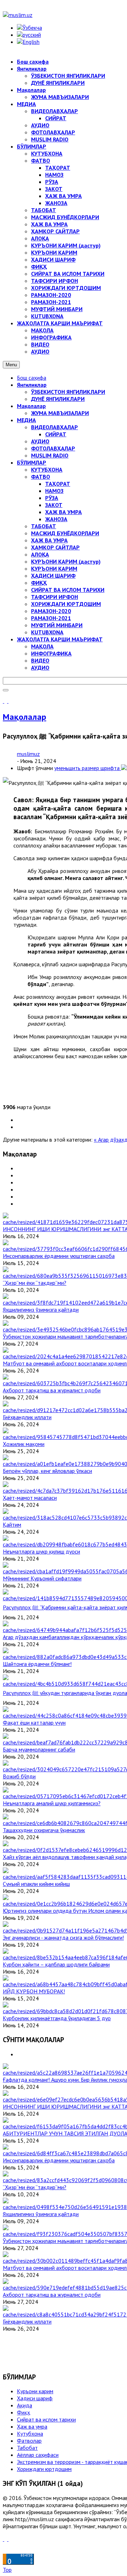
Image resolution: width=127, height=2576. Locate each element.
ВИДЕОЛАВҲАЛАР (55, 427)
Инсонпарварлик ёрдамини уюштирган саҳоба (59, 1256)
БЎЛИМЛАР (32, 462)
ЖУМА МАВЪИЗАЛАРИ (60, 413)
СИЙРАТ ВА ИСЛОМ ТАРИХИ (68, 590)
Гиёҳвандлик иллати (27, 1417)
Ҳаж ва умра (32, 2426)
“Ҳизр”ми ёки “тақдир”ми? (35, 1283)
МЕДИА (26, 420)
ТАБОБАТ (44, 526)
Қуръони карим (35, 2391)
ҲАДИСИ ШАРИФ (53, 576)
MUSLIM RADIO (50, 455)
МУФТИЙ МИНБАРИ (57, 625)
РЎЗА (52, 498)
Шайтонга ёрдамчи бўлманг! (37, 1664)
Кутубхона (30, 2434)
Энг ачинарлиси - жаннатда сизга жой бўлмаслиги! (63, 1937)
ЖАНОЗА (56, 519)
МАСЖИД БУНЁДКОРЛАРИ (65, 533)
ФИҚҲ (39, 583)
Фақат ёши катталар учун (34, 1723)
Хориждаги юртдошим (44, 2469)
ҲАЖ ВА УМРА (64, 512)
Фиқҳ (23, 2412)
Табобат (27, 2448)
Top (7, 2570)
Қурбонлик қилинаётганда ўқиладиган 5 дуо (57, 2018)
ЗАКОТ (54, 505)
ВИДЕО (40, 660)
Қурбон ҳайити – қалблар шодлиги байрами (56, 1964)
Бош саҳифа (32, 378)
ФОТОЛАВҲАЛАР (53, 448)
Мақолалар (31, 406)
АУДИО (40, 441)
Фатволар (29, 2441)
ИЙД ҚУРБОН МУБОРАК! (34, 1991)
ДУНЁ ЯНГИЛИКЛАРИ (58, 399)
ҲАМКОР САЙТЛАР (55, 547)
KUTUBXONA (47, 632)
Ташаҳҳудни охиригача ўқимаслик (44, 1830)
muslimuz (28, 754)
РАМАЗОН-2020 (51, 611)
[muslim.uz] (18, 15)
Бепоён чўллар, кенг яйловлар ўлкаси (47, 1471)
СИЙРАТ (56, 434)
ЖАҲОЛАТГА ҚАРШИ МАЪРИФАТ (60, 639)
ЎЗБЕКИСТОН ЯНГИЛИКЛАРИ (68, 392)
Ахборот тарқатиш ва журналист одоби (52, 1390)
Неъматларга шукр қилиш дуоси (41, 1551)
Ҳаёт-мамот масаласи (30, 1498)
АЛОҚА (40, 554)
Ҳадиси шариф (35, 2398)
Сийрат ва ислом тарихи (46, 2419)
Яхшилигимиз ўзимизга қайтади (41, 1310)
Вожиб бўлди (19, 1776)
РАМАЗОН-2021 (51, 618)
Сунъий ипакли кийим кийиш (36, 1884)
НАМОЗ (54, 491)
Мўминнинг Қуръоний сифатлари (42, 1578)
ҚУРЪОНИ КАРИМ (54, 569)
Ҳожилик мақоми (24, 1444)
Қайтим (12, 1525)
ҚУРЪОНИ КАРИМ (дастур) (66, 561)
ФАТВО (41, 477)
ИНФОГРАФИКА (51, 653)
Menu (11, 365)
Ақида (25, 2405)
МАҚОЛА (42, 646)
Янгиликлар (32, 385)
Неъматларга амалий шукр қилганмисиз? (52, 1803)
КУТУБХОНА (47, 470)
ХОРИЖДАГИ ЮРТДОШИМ (66, 604)
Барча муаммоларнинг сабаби (39, 1749)
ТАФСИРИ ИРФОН (55, 597)
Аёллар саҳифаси (38, 2455)
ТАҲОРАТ (58, 484)
